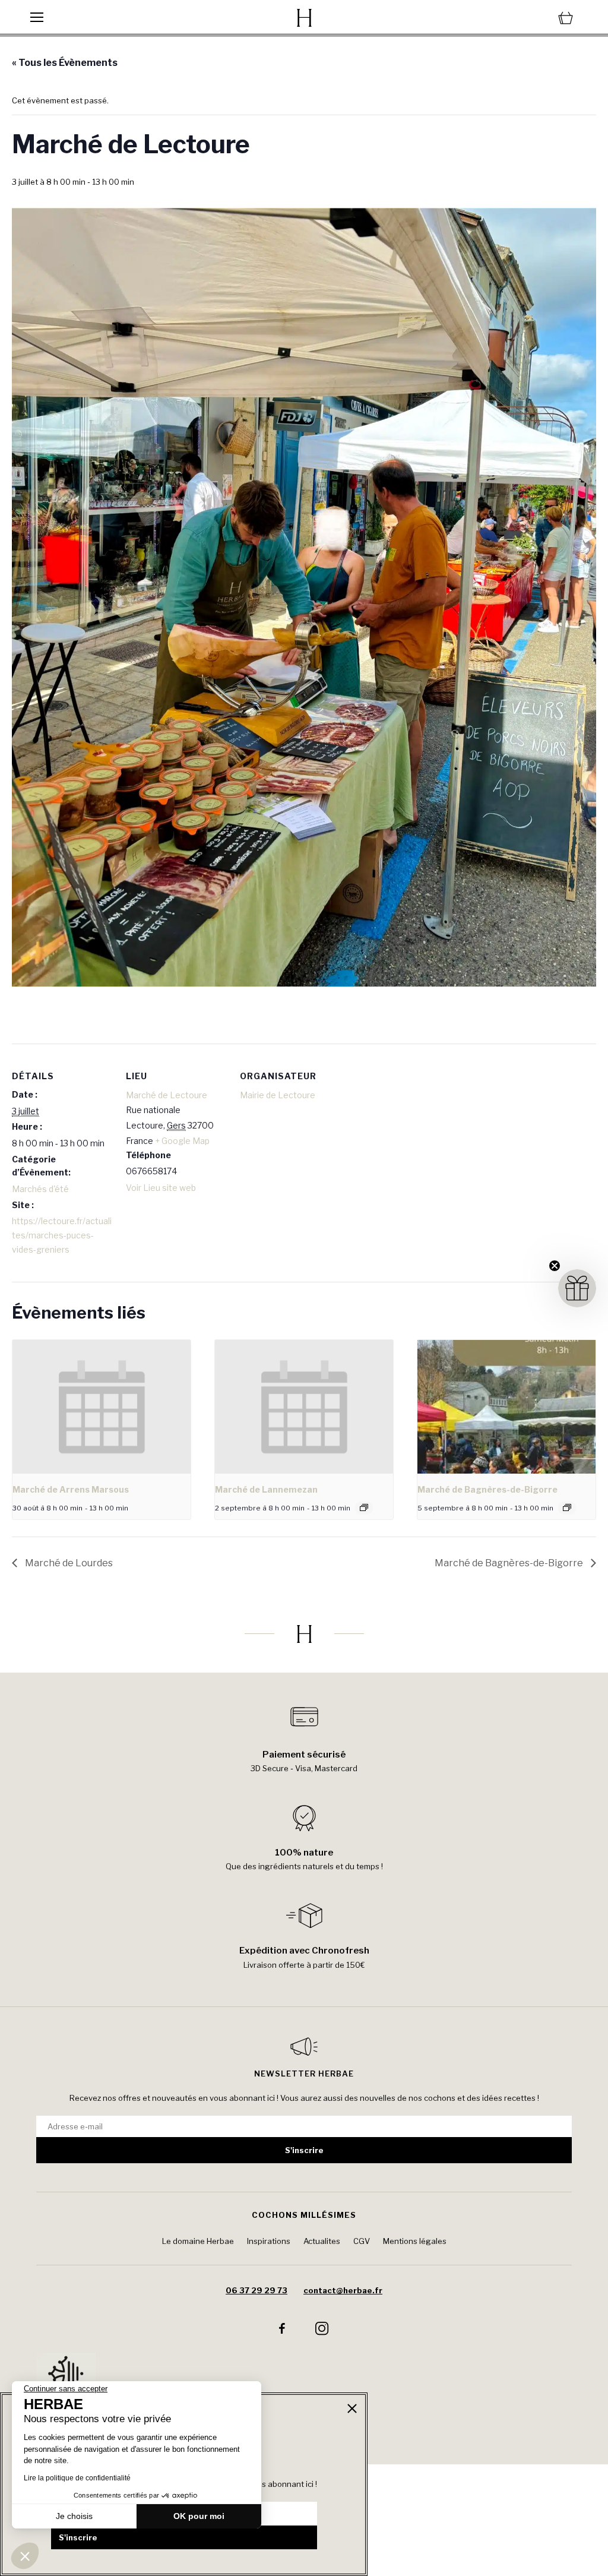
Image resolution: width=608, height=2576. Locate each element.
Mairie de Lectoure (278, 1095)
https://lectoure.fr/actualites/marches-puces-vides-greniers (62, 1235)
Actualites (322, 2241)
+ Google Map (182, 1141)
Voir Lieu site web (161, 1188)
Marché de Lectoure (167, 1095)
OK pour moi (199, 2516)
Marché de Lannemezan (266, 1489)
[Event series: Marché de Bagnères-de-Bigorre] (567, 1507)
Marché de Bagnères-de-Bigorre (487, 1489)
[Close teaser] (555, 1266)
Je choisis (74, 2516)
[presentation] (102, 1407)
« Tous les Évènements (65, 63)
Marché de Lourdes (68, 1563)
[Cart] (487, 18)
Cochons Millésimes (304, 2215)
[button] (25, 2556)
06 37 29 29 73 (256, 2290)
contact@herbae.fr (343, 2290)
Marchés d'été (40, 1189)
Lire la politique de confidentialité (77, 2478)
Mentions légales (415, 2241)
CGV (362, 2241)
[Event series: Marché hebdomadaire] (364, 1507)
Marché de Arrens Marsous (71, 1489)
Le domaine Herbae (198, 2241)
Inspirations (269, 2241)
